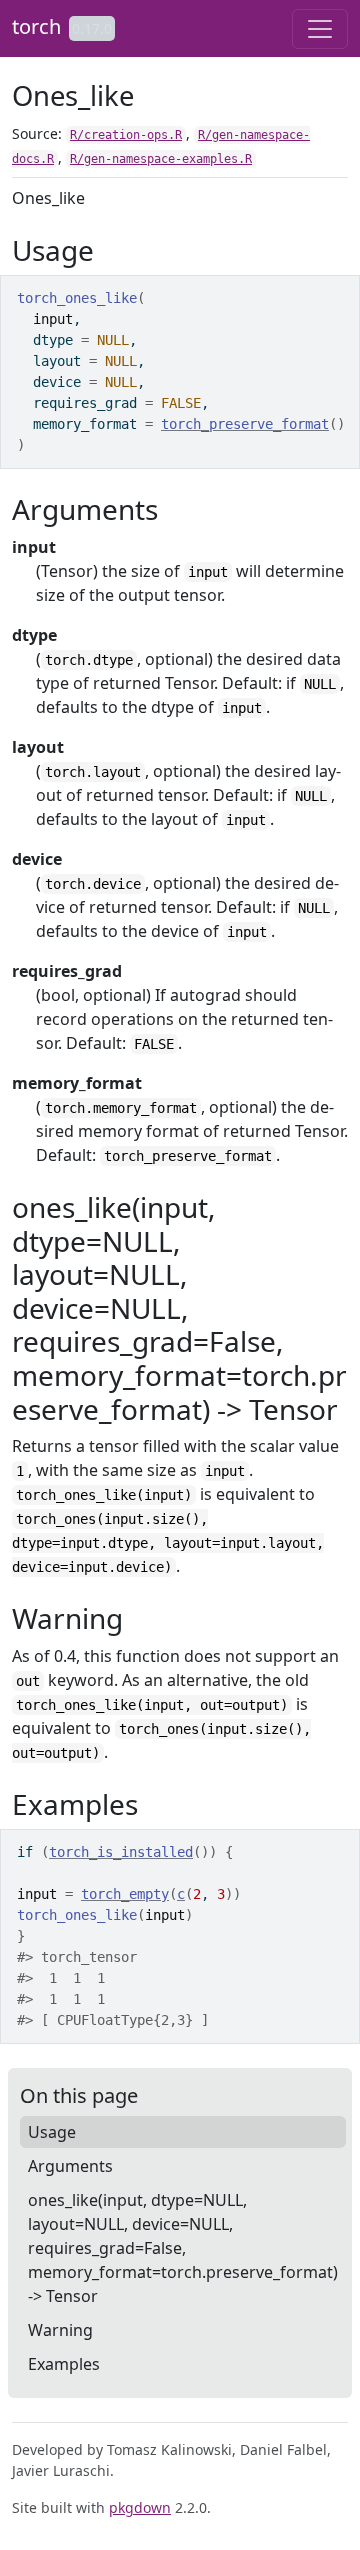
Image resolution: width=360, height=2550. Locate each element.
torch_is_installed (121, 1852)
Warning (60, 2330)
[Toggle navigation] (320, 29)
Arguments (70, 2166)
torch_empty (125, 1894)
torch (36, 26)
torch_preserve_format (245, 424)
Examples (64, 2364)
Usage (52, 2132)
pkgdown (140, 2507)
